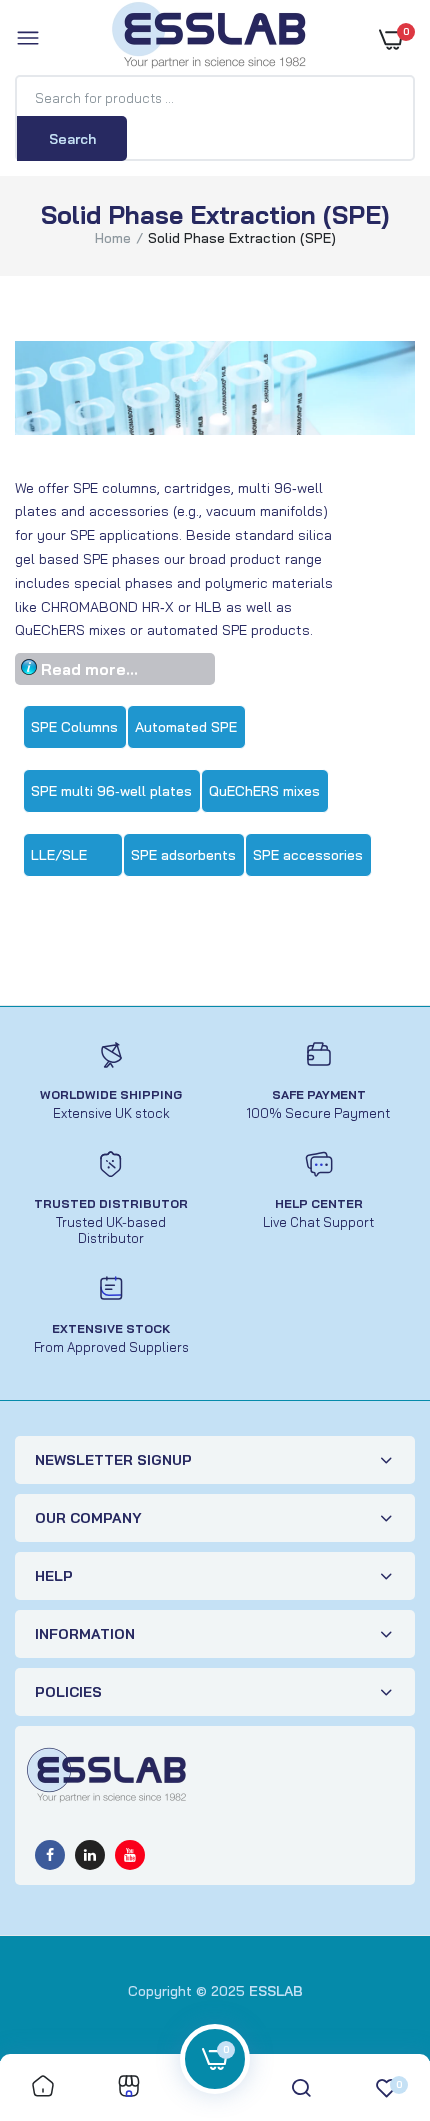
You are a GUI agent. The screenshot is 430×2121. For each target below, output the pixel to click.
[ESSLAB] (210, 39)
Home (113, 238)
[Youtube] (130, 1855)
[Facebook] (50, 1855)
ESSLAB (276, 1991)
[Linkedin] (90, 1855)
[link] (43, 2087)
